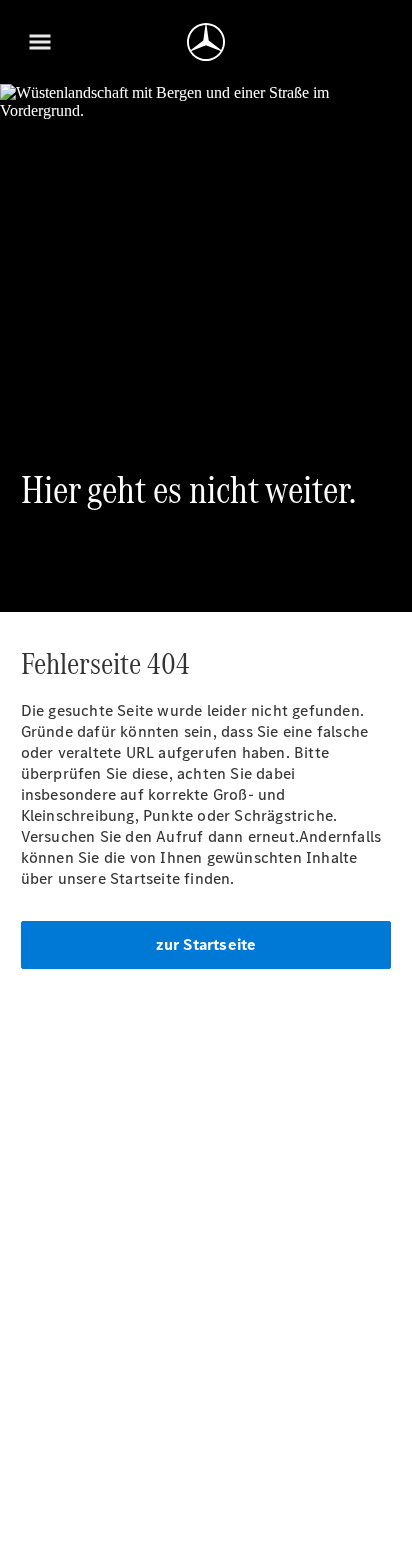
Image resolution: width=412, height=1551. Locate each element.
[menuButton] (40, 42)
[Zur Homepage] (206, 42)
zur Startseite (206, 944)
